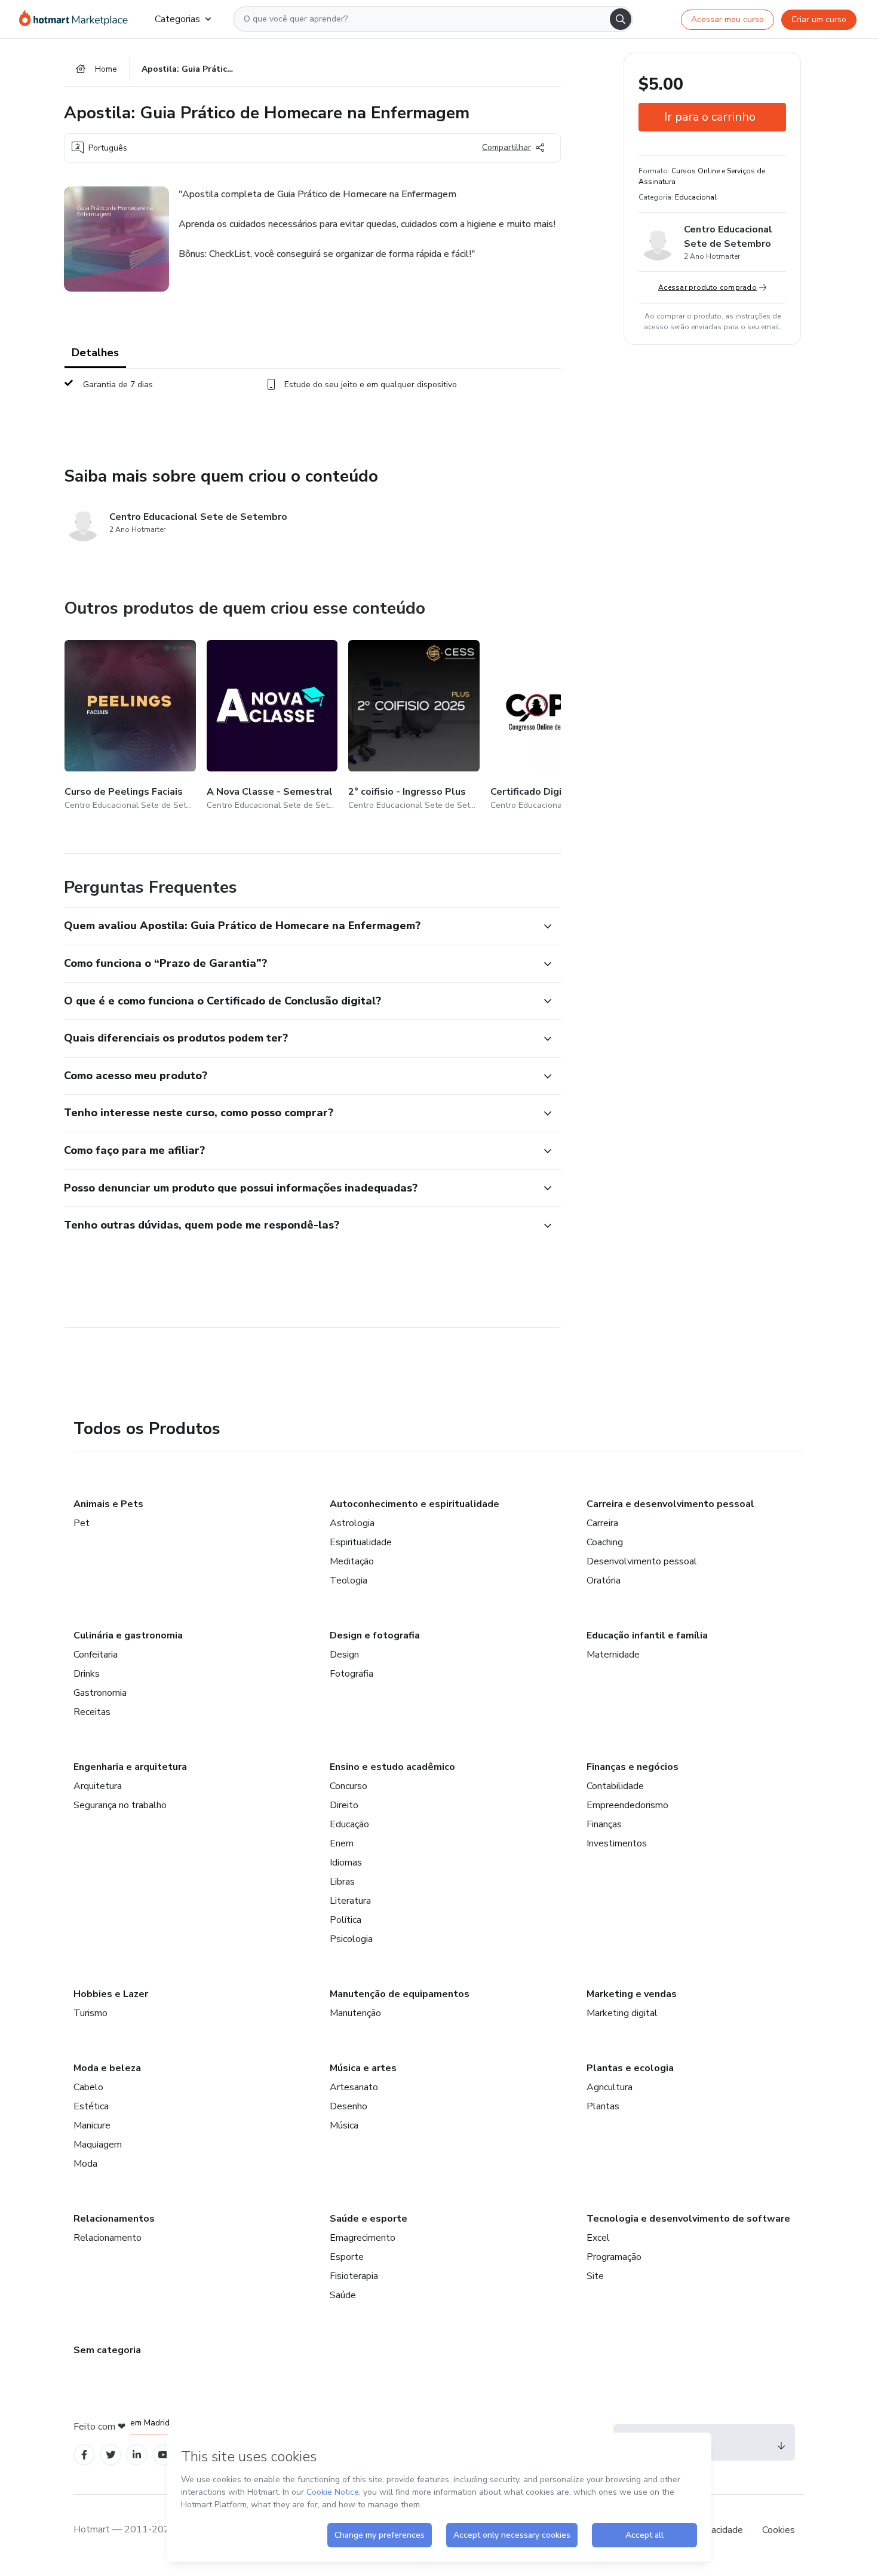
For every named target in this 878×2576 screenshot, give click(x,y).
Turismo (90, 2013)
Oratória (604, 1580)
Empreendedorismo (627, 1805)
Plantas (603, 2106)
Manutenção (355, 2013)
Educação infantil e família (647, 1635)
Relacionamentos (114, 2219)
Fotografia (351, 1674)
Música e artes (363, 2068)
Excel (598, 2238)
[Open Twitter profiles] (111, 2455)
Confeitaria (96, 1655)
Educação (349, 1824)
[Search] (621, 19)
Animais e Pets (108, 1504)
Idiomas (346, 1863)
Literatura (350, 1901)
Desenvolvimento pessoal (642, 1561)
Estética (91, 2106)
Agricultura (610, 2087)
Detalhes (95, 353)
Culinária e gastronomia (128, 1635)
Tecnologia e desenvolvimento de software (688, 2219)
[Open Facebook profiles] (84, 2455)
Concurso (349, 1786)
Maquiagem (98, 2145)
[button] (299, 926)
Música (344, 2125)
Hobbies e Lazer (111, 1994)
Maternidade (613, 1655)
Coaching (605, 1542)
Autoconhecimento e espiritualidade (415, 1504)
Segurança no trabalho (120, 1805)
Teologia (349, 1580)
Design (344, 1655)
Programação (614, 2257)
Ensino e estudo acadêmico (392, 1767)
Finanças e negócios (633, 1767)
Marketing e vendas (632, 1994)
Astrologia (352, 1523)
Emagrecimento (363, 2238)
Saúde (343, 2295)
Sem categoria (107, 2350)
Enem (342, 1843)
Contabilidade (615, 1786)
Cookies (779, 2530)
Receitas (92, 1712)
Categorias (177, 19)
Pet (82, 1523)
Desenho (349, 2106)
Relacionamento (108, 2238)
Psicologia (351, 1939)
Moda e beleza (107, 2068)
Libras (342, 1882)
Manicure (92, 2125)
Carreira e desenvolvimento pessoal (670, 1504)
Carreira (602, 1523)
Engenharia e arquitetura (130, 1767)
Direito (344, 1805)
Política (346, 1920)
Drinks (87, 1674)
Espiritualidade (361, 1542)
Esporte (347, 2257)
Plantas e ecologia (630, 2068)
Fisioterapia (354, 2276)
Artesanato (354, 2087)
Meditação (352, 1561)
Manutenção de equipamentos (400, 1994)
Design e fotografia (375, 1635)
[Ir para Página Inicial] (77, 19)
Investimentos (617, 1843)
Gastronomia (100, 1693)
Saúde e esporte (369, 2219)
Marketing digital (622, 2013)
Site (595, 2276)
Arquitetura (98, 1786)
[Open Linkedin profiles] (137, 2455)
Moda (85, 2164)
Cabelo (88, 2087)
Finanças (604, 1824)
